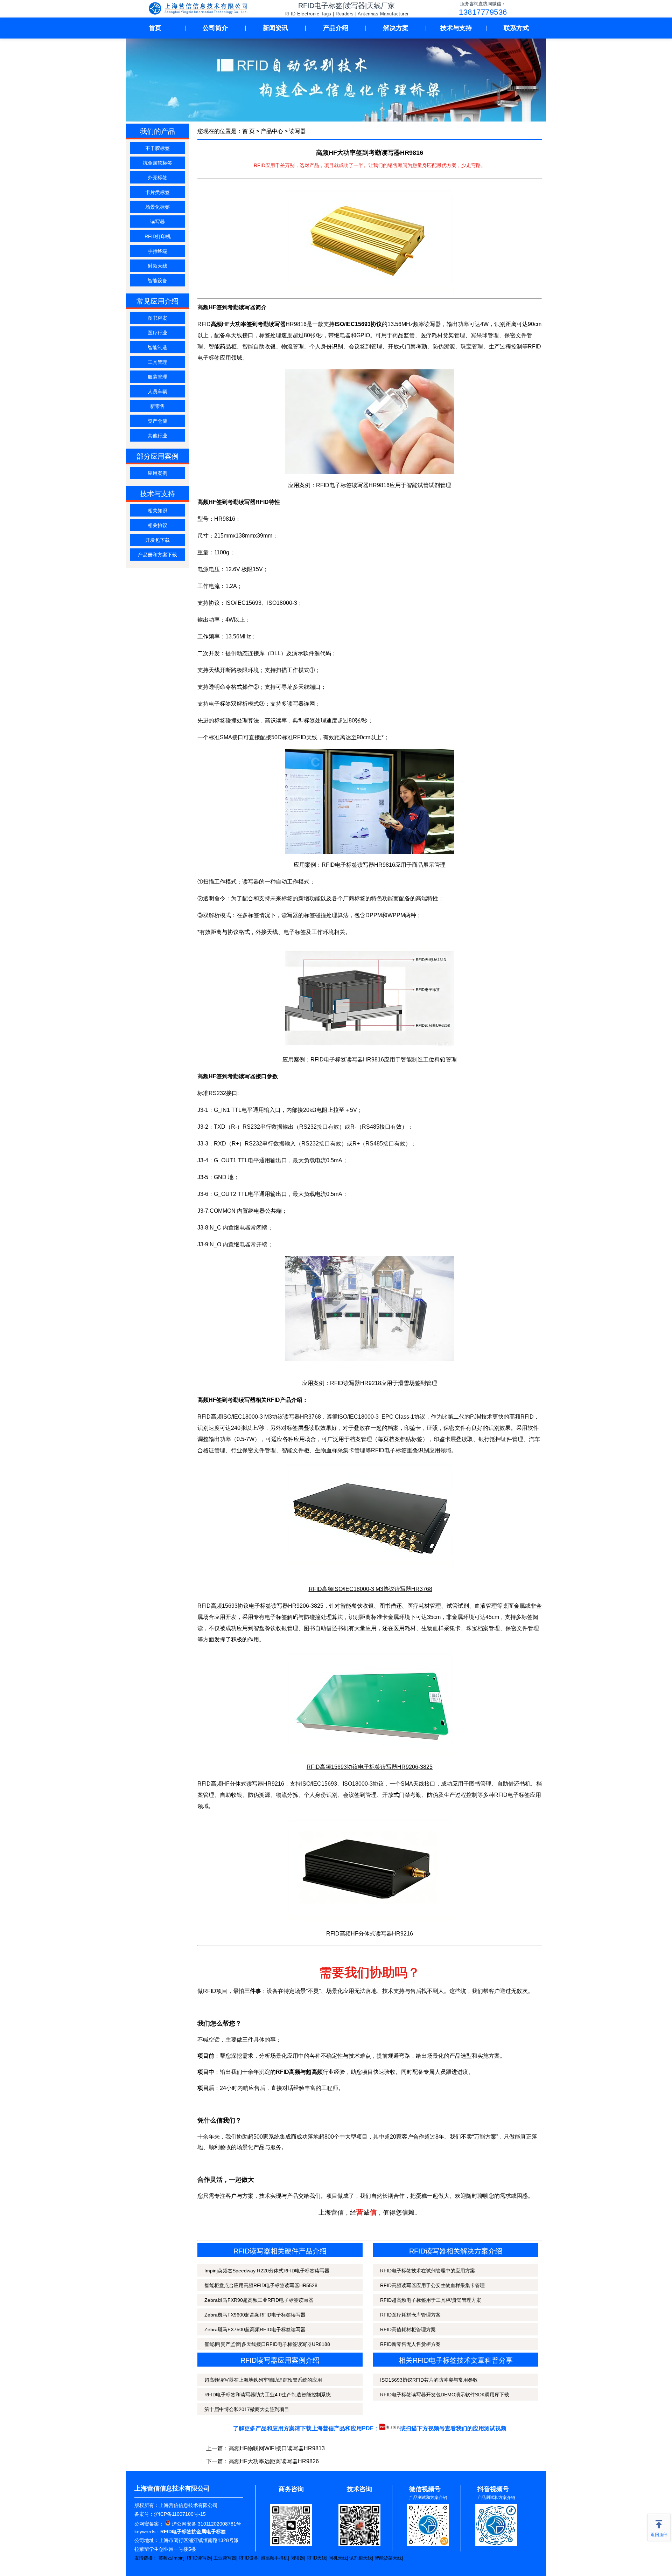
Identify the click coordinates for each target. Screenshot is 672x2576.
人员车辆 (157, 392)
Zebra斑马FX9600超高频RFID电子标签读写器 (255, 2315)
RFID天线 (316, 2558)
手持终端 (157, 251)
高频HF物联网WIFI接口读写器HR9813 (277, 2448)
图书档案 (157, 318)
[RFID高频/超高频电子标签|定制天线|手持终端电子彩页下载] (390, 2428)
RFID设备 (248, 2558)
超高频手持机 (274, 2558)
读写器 (157, 222)
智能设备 (157, 281)
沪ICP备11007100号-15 (180, 2514)
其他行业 (157, 436)
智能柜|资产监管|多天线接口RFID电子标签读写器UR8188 (267, 2344)
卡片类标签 (157, 192)
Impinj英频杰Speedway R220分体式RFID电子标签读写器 (267, 2271)
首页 (155, 28)
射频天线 (157, 266)
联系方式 (516, 28)
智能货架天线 (388, 2558)
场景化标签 (157, 207)
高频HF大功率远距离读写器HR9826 (274, 2461)
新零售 (157, 406)
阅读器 (297, 2558)
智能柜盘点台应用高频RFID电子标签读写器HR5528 (261, 2285)
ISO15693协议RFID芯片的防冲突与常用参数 (429, 2380)
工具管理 (157, 362)
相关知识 (157, 511)
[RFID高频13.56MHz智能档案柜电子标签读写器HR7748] (370, 1703)
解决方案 (396, 28)
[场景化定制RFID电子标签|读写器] (199, 9)
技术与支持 (456, 28)
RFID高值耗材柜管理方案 (408, 2329)
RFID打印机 (158, 236)
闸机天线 (338, 2558)
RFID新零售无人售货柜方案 (410, 2344)
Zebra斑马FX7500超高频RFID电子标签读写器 (255, 2329)
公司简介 (215, 28)
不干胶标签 (157, 148)
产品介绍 (336, 28)
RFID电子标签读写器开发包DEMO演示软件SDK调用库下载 (445, 2395)
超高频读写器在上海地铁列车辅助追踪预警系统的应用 (263, 2380)
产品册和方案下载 (157, 555)
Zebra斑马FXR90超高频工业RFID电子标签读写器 (259, 2300)
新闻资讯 (275, 28)
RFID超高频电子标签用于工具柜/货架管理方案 (431, 2300)
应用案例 (157, 473)
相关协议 (157, 525)
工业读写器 (225, 2558)
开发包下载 (157, 540)
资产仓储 (157, 421)
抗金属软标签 (157, 163)
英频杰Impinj (171, 2558)
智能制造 (157, 347)
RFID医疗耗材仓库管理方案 (410, 2315)
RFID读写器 (199, 2558)
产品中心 (272, 131)
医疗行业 (157, 333)
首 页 (248, 131)
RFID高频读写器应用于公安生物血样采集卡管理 (432, 2285)
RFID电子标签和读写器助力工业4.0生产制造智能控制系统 (268, 2395)
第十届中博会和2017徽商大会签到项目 (247, 2409)
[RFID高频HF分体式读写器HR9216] (370, 1870)
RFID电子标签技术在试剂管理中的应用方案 (428, 2271)
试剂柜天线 (361, 2558)
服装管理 (157, 377)
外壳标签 (157, 178)
